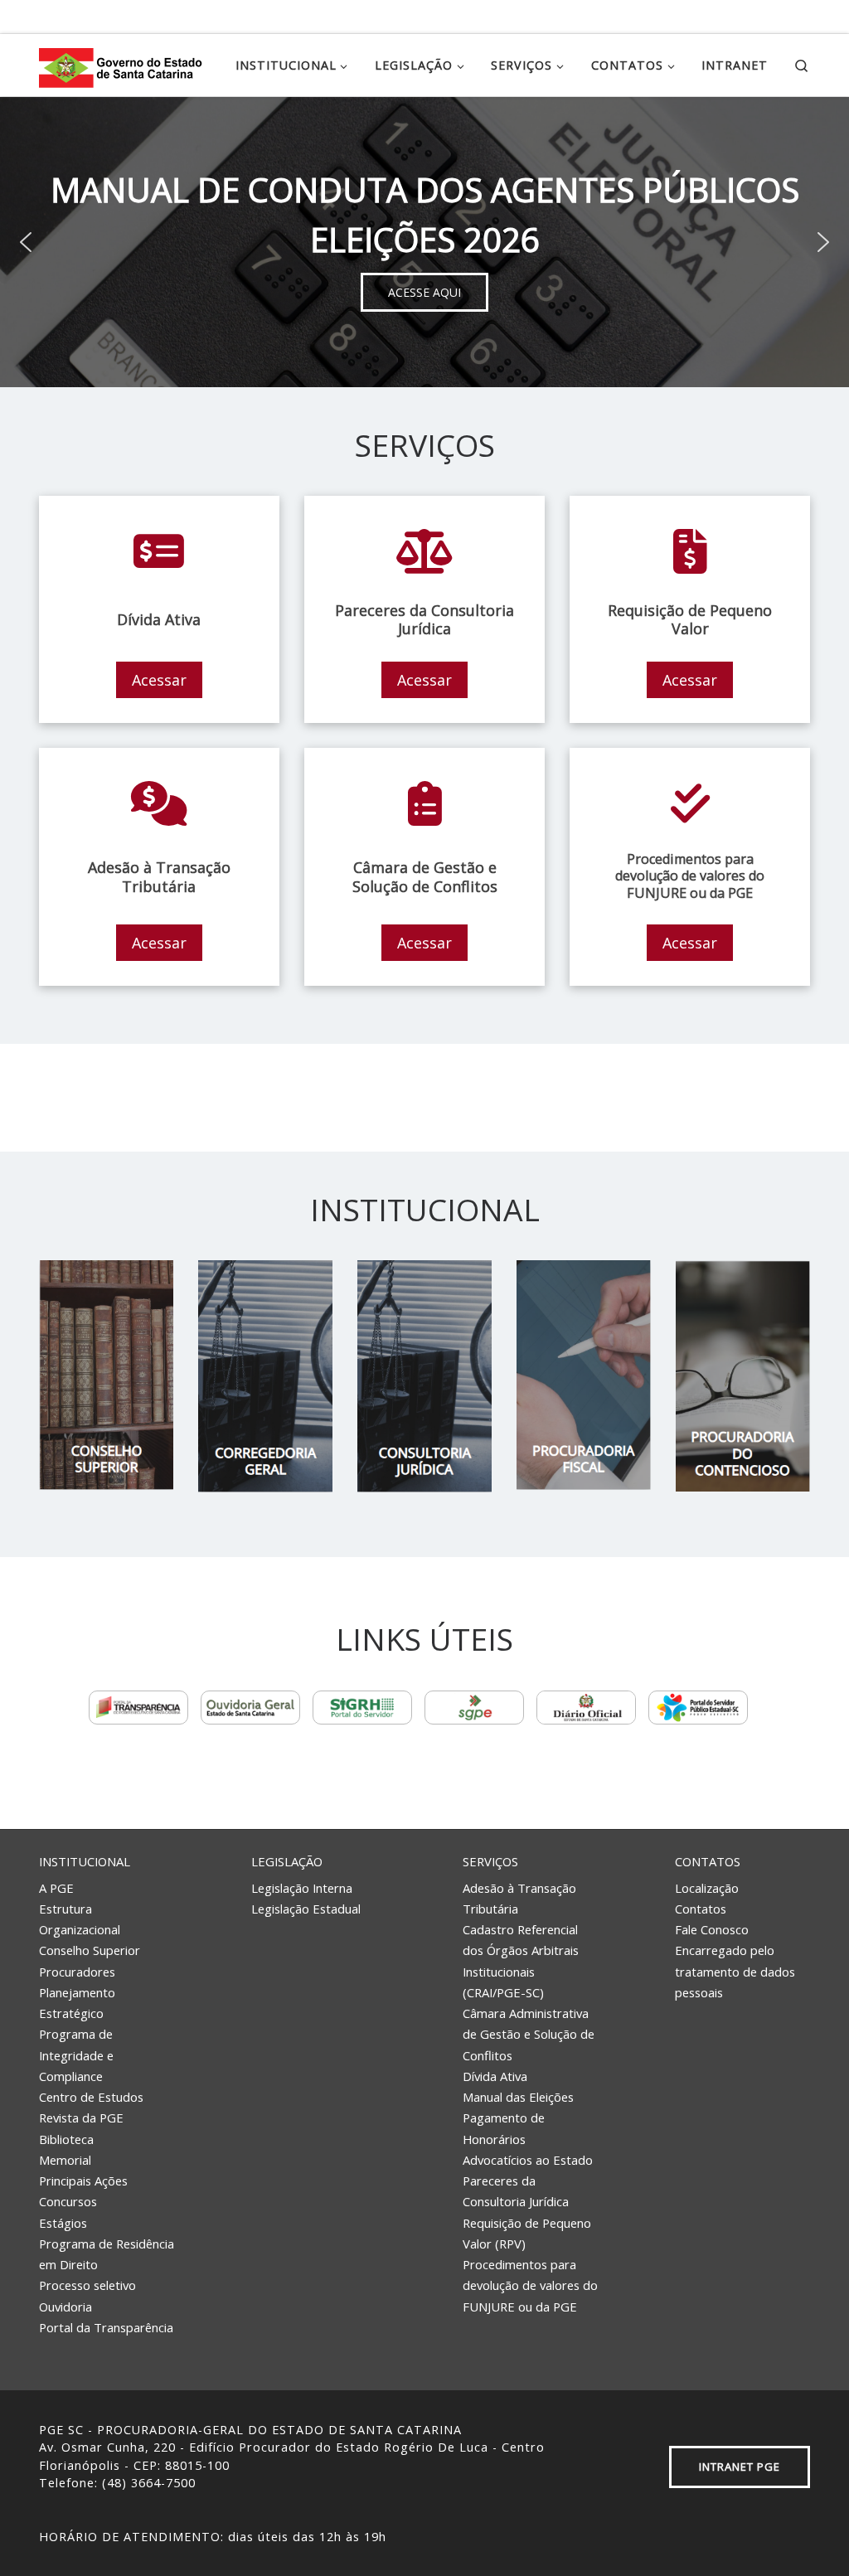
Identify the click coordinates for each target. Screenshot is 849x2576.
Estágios (63, 2223)
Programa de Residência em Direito (107, 2254)
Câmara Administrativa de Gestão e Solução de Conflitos (529, 2034)
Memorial (65, 2160)
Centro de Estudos (91, 2097)
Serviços (490, 1861)
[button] (26, 242)
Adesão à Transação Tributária (519, 1898)
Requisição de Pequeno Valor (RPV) (527, 2233)
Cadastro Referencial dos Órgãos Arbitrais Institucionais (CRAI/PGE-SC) (521, 1961)
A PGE (56, 1888)
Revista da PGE (81, 2118)
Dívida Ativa (495, 2076)
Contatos (708, 1861)
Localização (707, 1888)
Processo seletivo (87, 2285)
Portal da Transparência (106, 2327)
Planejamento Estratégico (77, 2003)
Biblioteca (66, 2139)
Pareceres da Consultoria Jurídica (516, 2191)
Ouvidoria (65, 2307)
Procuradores (77, 1972)
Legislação (287, 1861)
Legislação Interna (302, 1888)
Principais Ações (83, 2181)
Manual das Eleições (518, 2097)
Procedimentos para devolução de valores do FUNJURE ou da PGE (530, 2285)
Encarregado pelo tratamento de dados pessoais (735, 1971)
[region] (424, 242)
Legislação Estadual (306, 1909)
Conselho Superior (90, 1950)
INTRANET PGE (740, 2467)
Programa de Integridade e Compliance (76, 2055)
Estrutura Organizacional (80, 1919)
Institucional (85, 1861)
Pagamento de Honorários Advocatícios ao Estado (528, 2139)
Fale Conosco (712, 1929)
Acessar (159, 680)
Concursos (68, 2201)
